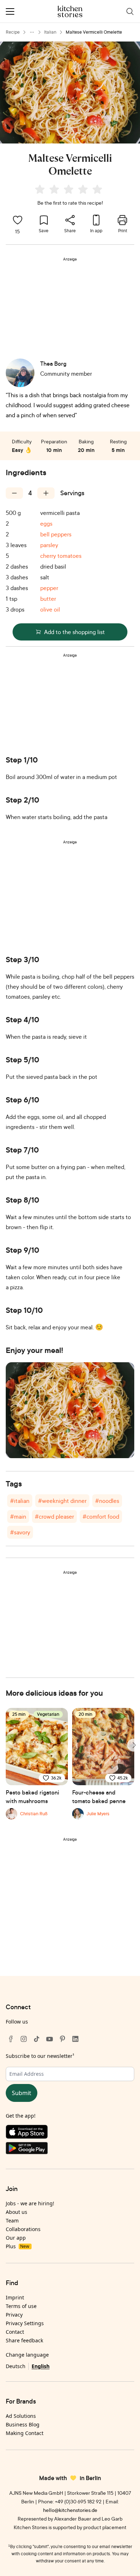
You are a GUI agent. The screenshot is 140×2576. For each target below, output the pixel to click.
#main (18, 1516)
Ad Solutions (21, 2416)
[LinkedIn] (75, 2039)
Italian (50, 32)
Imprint (15, 2297)
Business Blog (23, 2424)
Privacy (14, 2315)
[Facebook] (11, 2039)
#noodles (107, 1501)
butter (48, 599)
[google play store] (70, 2150)
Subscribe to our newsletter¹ (40, 2056)
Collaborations (23, 2229)
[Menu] (10, 11)
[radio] (40, 189)
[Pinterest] (62, 2039)
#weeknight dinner (62, 1501)
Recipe (13, 32)
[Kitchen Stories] (70, 11)
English (41, 2366)
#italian (20, 1501)
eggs (46, 524)
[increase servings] (46, 493)
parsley (49, 545)
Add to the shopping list (74, 632)
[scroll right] (134, 1745)
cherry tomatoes (61, 556)
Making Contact (25, 2433)
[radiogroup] (70, 190)
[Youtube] (50, 2039)
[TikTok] (37, 2039)
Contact (15, 2332)
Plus (17, 2246)
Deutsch (16, 2366)
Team (12, 2220)
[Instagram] (24, 2039)
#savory (20, 1532)
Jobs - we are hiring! (30, 2203)
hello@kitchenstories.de (70, 2510)
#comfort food (101, 1516)
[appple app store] (70, 2133)
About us (17, 2212)
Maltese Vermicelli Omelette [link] (94, 32)
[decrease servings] (14, 493)
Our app (16, 2238)
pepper (49, 588)
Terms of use (21, 2306)
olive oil (50, 609)
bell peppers (56, 534)
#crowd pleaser (54, 1516)
